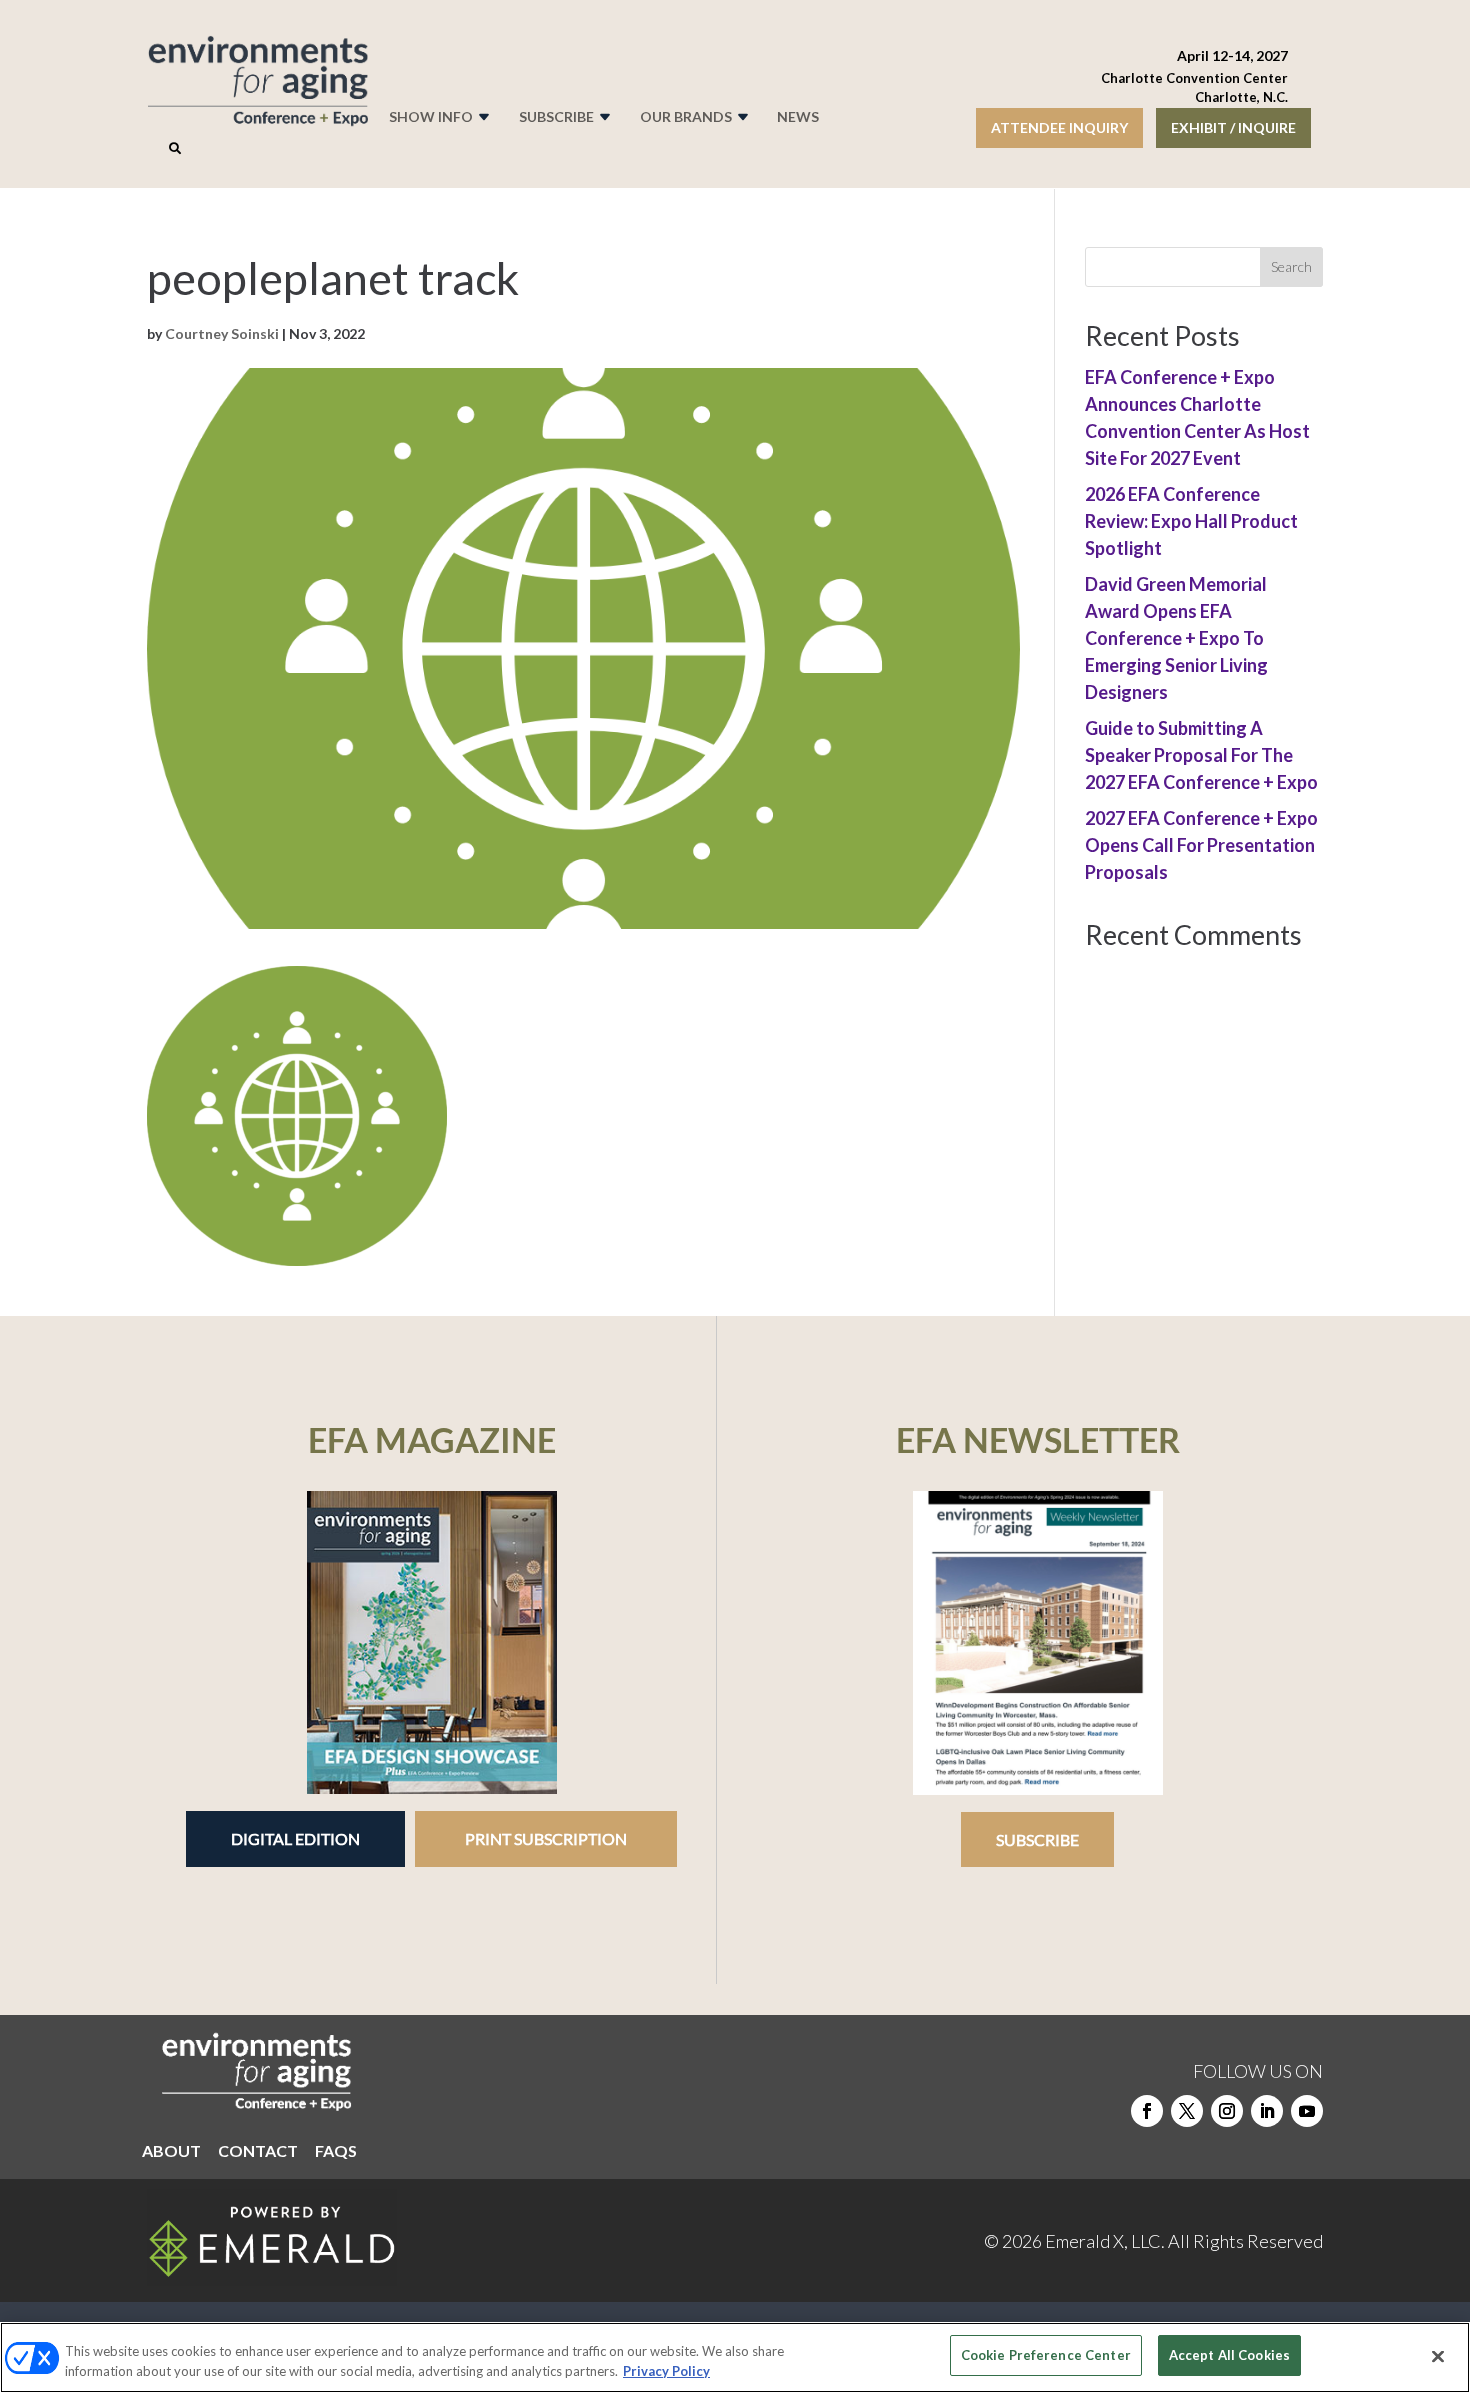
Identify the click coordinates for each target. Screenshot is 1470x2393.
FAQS (336, 2152)
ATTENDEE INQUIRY (1059, 127)
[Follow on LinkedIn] (1267, 2111)
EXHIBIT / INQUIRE (1233, 127)
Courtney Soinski (222, 333)
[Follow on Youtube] (1307, 2111)
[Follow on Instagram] (1227, 2111)
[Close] (1438, 2356)
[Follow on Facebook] (1147, 2111)
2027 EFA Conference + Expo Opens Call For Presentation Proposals (1201, 845)
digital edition (295, 1838)
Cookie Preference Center (1046, 2355)
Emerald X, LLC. (1105, 2241)
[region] (735, 2357)
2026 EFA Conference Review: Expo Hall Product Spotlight (1191, 521)
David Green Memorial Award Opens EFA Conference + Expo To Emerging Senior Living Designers (1176, 638)
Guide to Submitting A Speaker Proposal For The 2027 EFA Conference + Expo (1201, 755)
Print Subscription (546, 1838)
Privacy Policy (666, 2371)
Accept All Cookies (1229, 2355)
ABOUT (171, 2152)
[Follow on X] (1187, 2111)
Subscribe (1037, 1839)
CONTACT (258, 2152)
